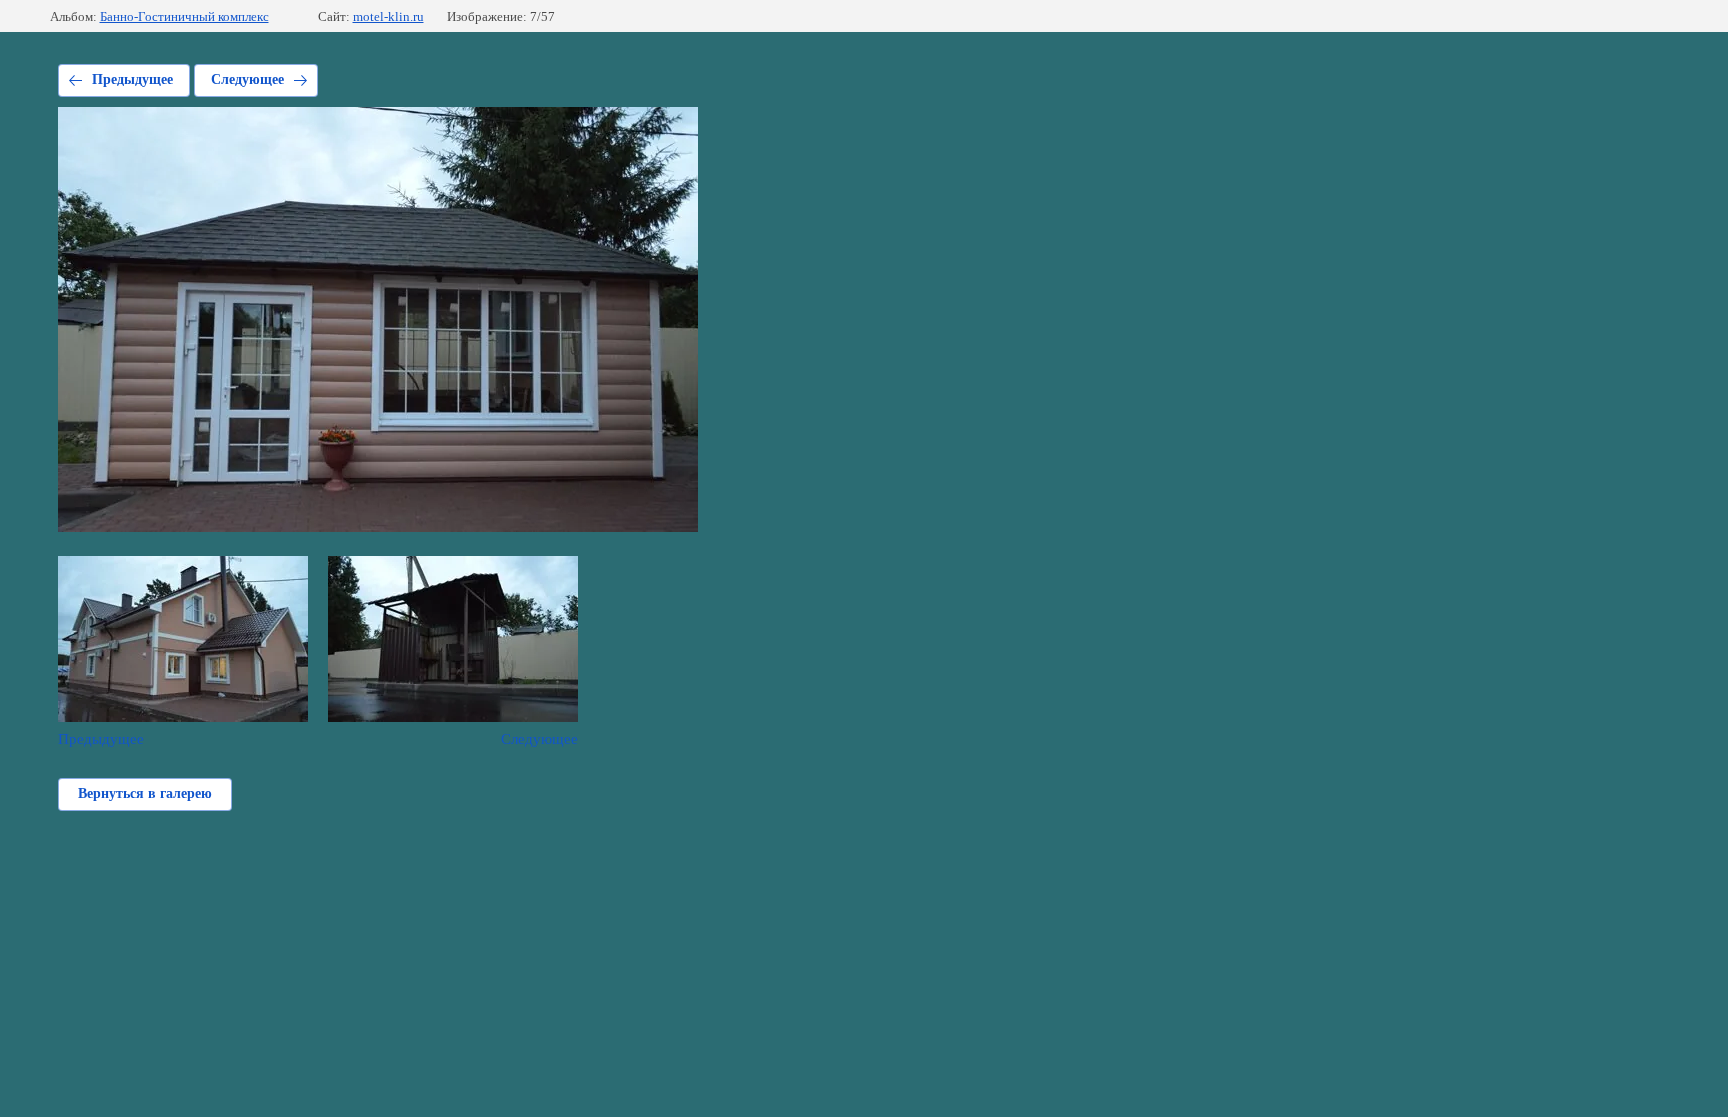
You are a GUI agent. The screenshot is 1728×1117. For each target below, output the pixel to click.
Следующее (247, 79)
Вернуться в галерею (145, 793)
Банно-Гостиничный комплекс (184, 16)
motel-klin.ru (388, 16)
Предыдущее (132, 79)
